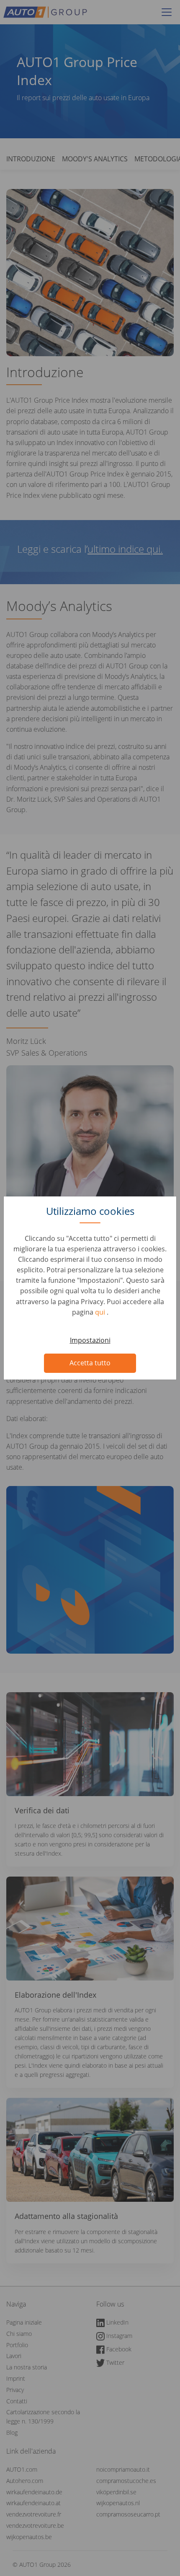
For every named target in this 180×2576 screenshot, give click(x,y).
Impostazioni (90, 1340)
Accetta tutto (90, 1363)
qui (101, 1312)
